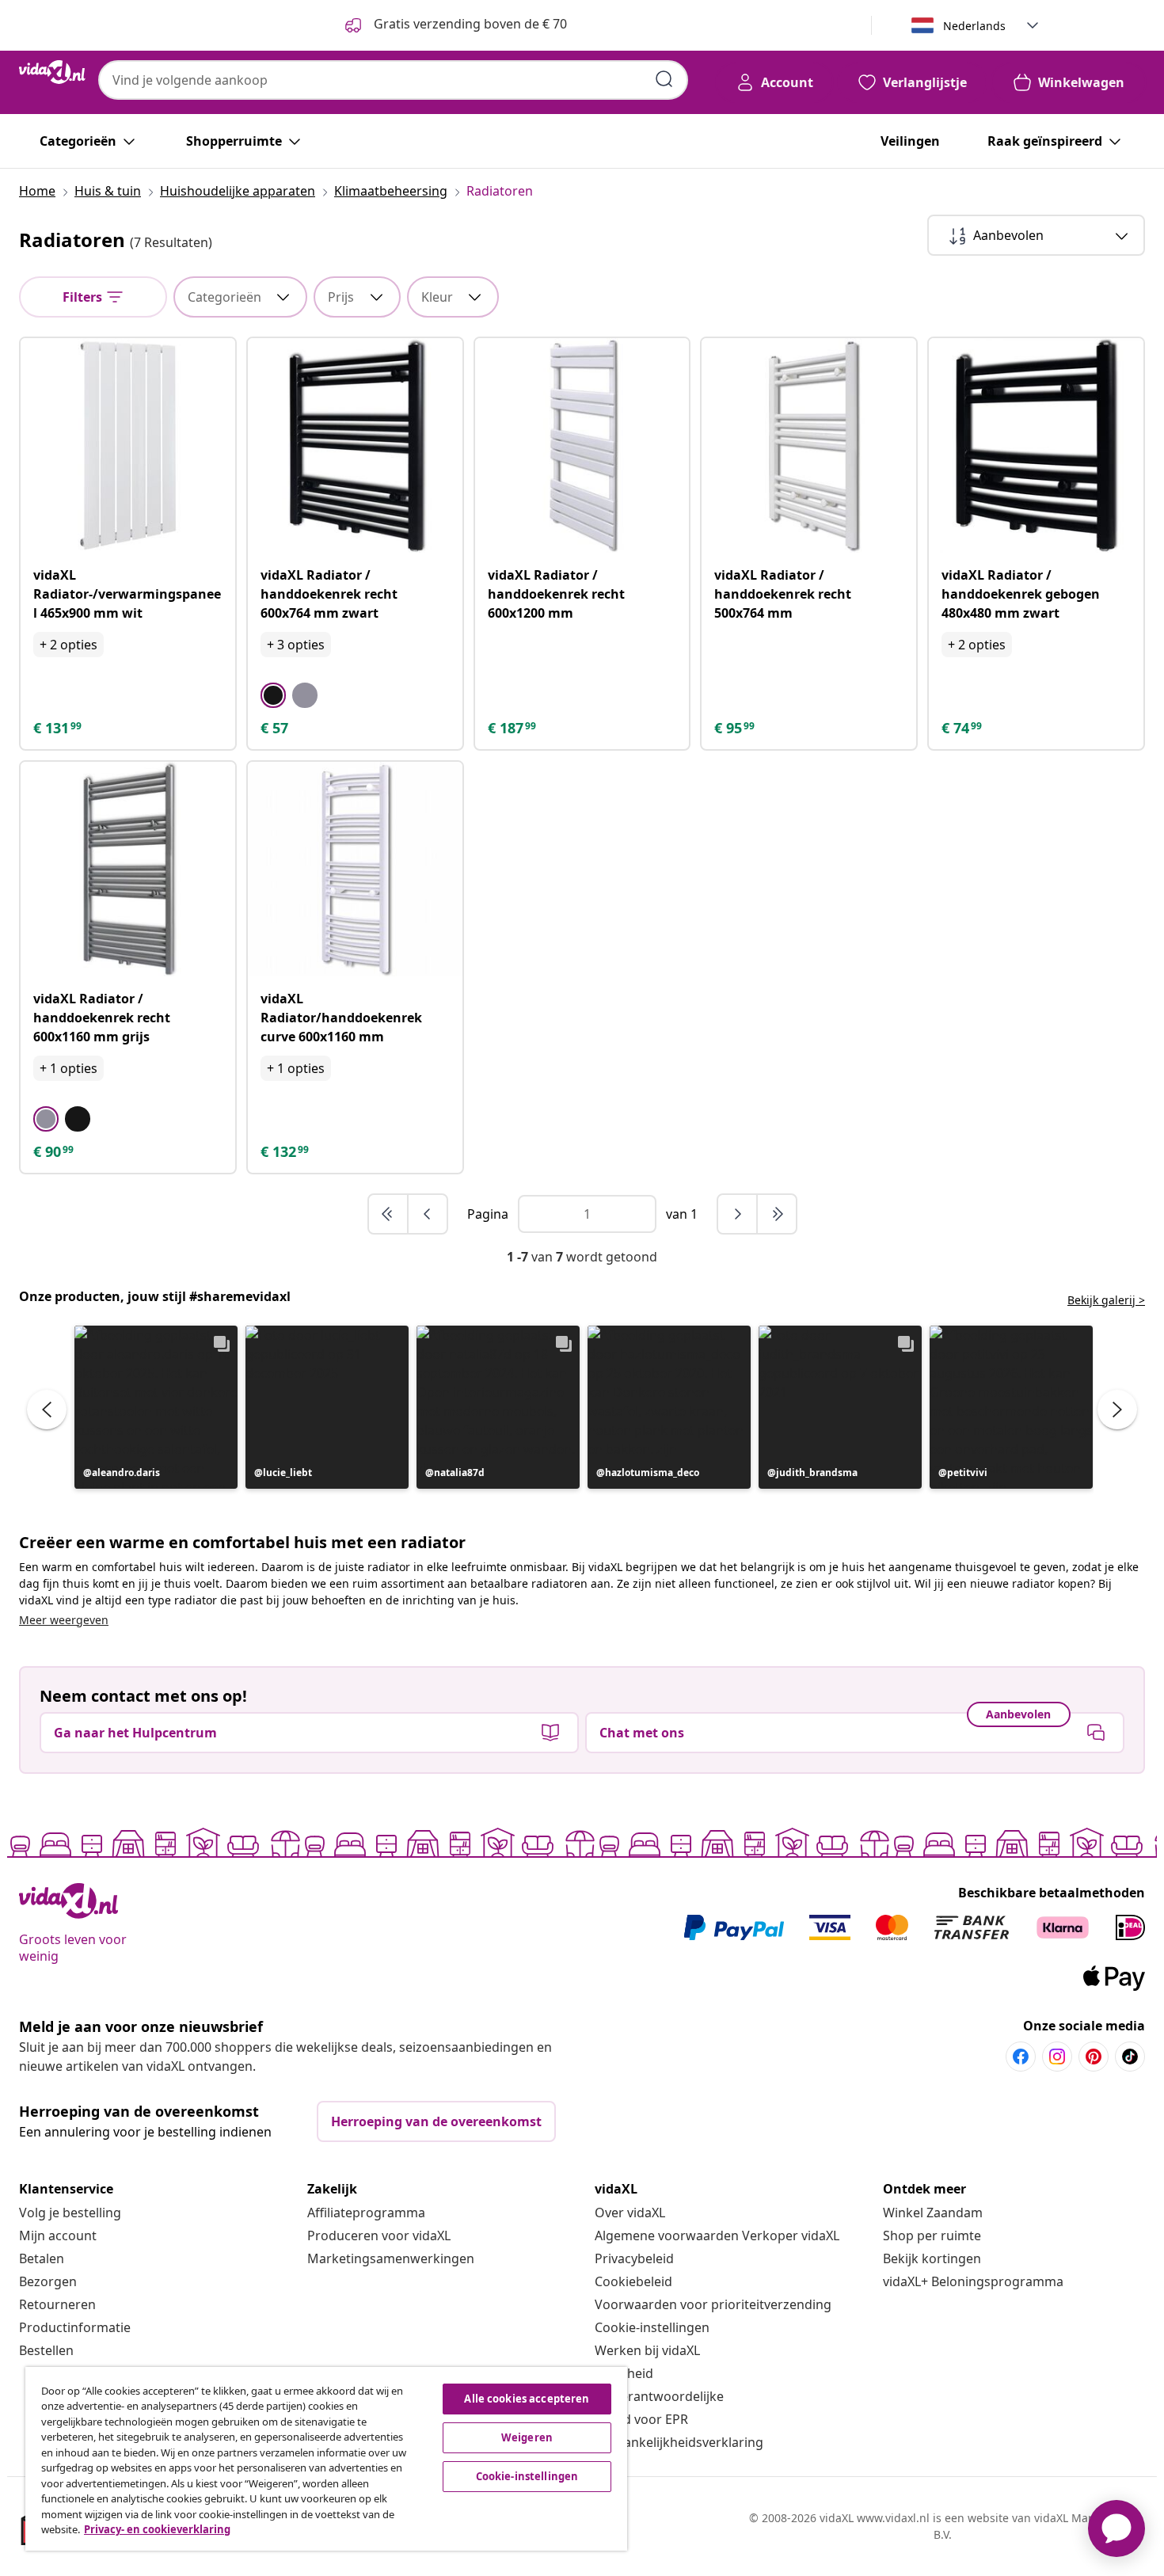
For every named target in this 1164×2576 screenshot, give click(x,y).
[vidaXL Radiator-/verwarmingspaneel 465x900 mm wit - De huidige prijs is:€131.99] (128, 445)
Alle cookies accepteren (527, 2399)
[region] (326, 2459)
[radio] (273, 695)
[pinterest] (1094, 2057)
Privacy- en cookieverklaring (157, 2529)
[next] (738, 1214)
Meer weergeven (64, 1620)
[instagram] (1057, 2057)
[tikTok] (1130, 2057)
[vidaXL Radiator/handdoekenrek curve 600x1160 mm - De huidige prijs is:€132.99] (355, 869)
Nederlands (974, 26)
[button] (156, 1407)
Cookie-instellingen (652, 2327)
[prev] (428, 1214)
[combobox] (393, 80)
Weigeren (527, 2437)
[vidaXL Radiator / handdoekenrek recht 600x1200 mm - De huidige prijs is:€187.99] (582, 445)
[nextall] (777, 1214)
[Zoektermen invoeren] (664, 79)
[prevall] (389, 1214)
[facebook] (1021, 2057)
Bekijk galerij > (1106, 1300)
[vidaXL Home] (52, 72)
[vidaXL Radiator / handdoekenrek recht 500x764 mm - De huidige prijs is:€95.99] (809, 445)
